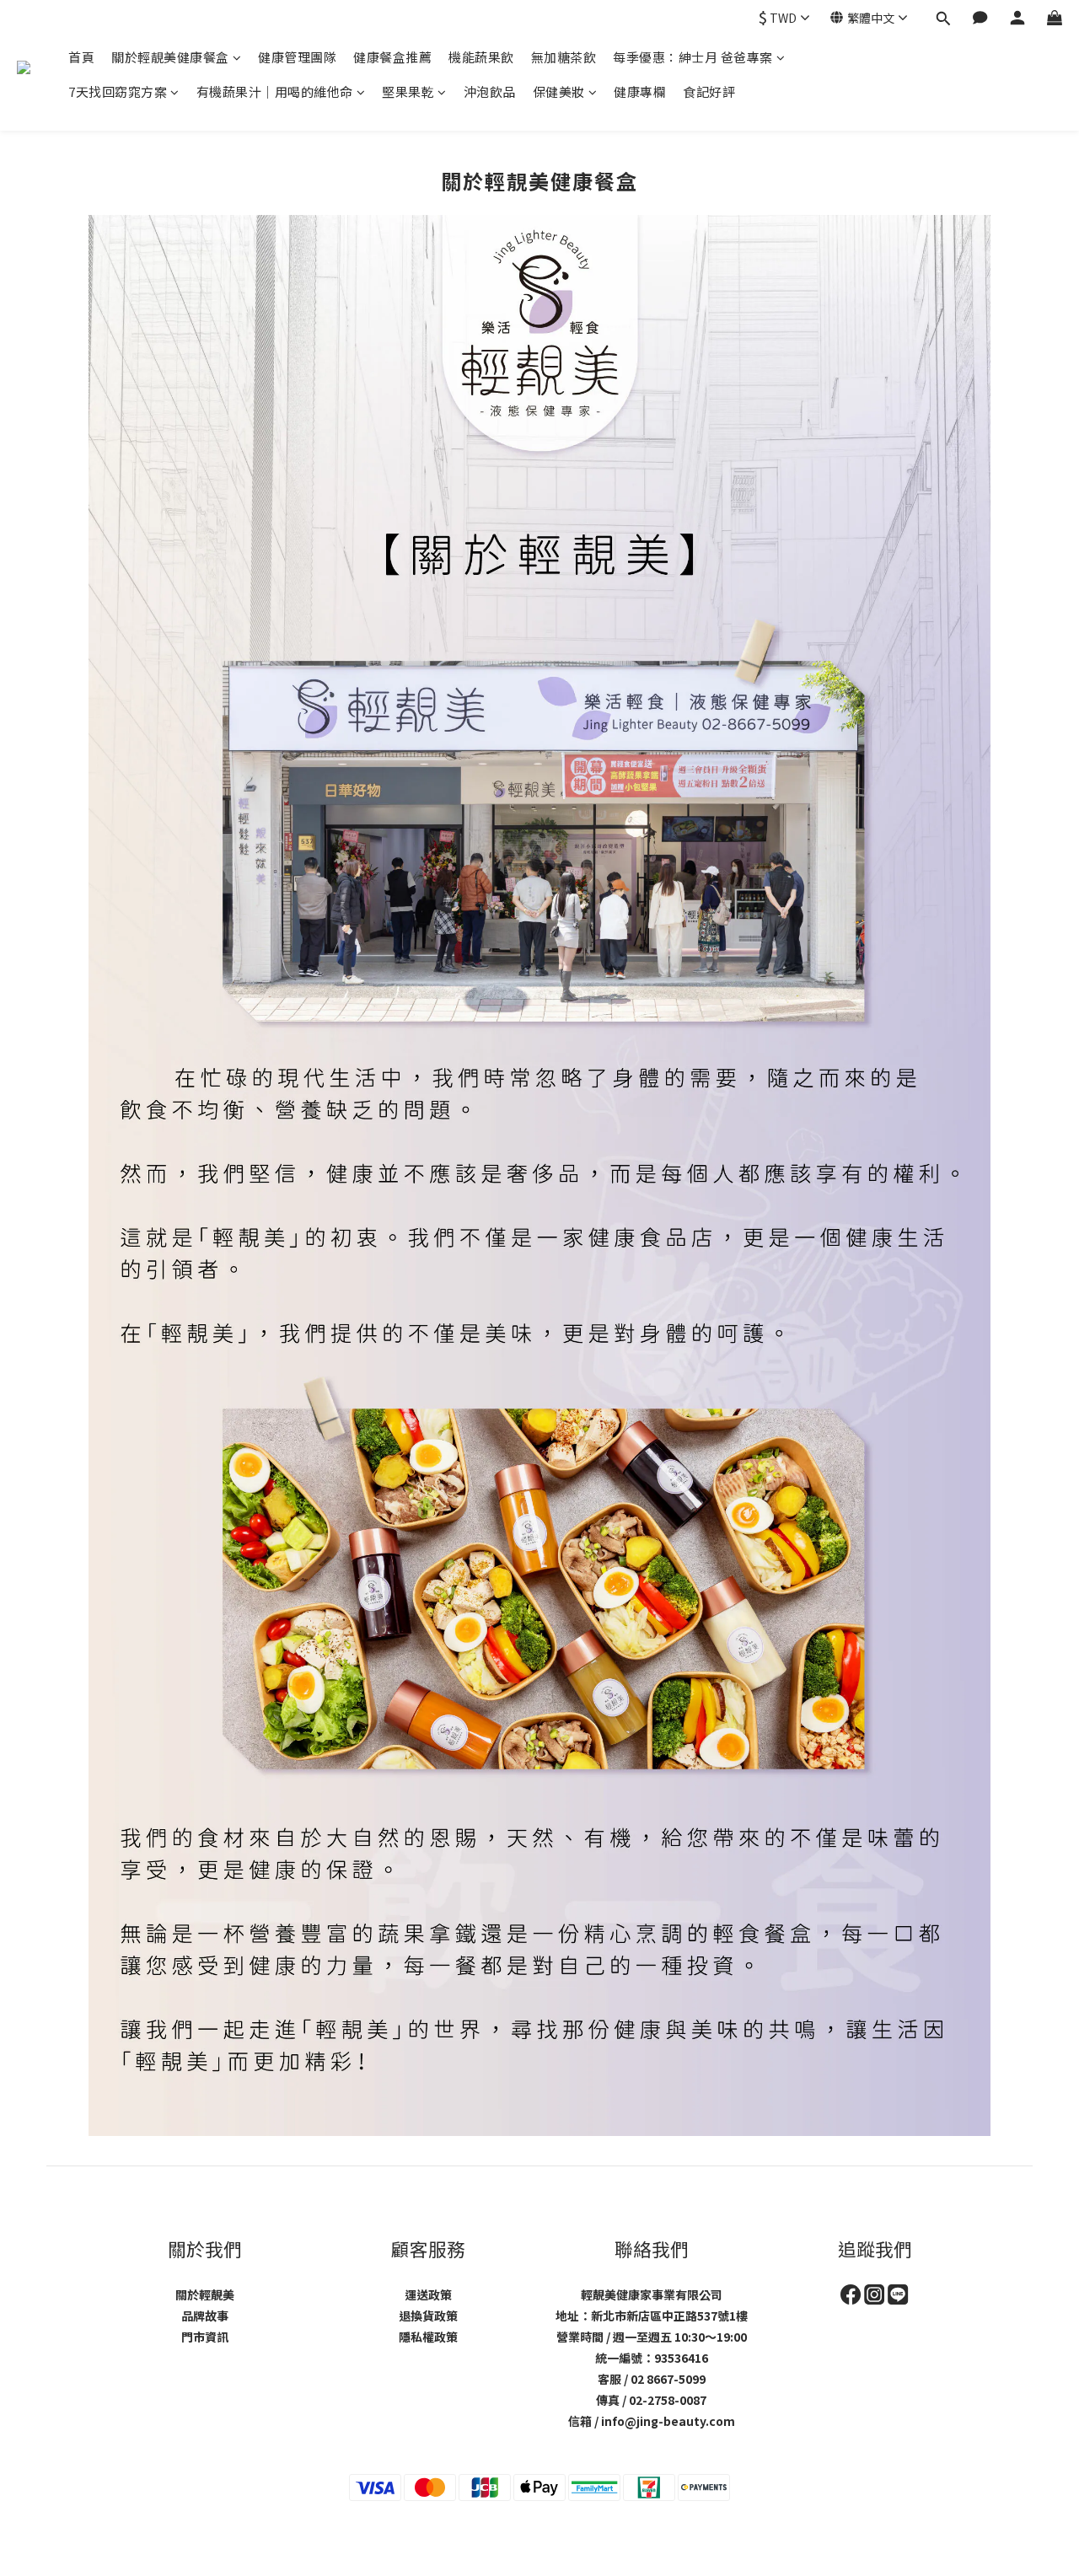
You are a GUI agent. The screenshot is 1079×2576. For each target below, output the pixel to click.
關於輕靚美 (205, 2294)
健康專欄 (640, 91)
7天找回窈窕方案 (118, 91)
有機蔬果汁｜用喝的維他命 (275, 91)
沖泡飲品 (490, 91)
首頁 (81, 57)
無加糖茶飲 (564, 57)
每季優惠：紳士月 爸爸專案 (693, 57)
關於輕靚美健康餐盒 (170, 57)
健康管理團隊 (297, 57)
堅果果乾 (408, 91)
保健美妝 (559, 91)
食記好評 (709, 91)
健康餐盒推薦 (392, 57)
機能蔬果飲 (481, 57)
